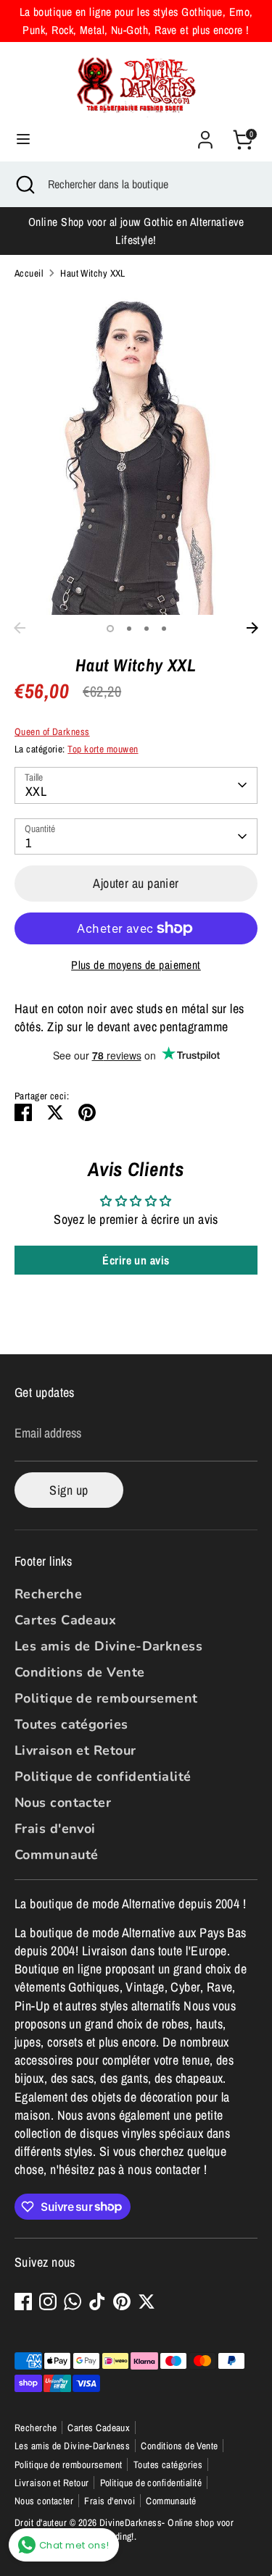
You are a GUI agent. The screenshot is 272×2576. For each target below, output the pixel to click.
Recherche (48, 1594)
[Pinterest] (122, 2302)
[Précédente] (20, 628)
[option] (136, 453)
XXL (36, 791)
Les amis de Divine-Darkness (108, 1646)
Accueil (29, 273)
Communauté (57, 1855)
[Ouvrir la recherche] (24, 184)
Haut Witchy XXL (93, 273)
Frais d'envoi (55, 1829)
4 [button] (164, 629)
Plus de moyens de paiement (136, 965)
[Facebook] (23, 2302)
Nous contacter (63, 1803)
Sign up (69, 1490)
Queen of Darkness (52, 731)
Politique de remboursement (106, 1698)
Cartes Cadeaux (65, 1620)
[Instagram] (48, 2302)
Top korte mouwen (103, 749)
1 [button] (110, 629)
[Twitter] (147, 2302)
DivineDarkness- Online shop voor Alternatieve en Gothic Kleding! (124, 2529)
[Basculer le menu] (23, 139)
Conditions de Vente (80, 1672)
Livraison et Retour (75, 1750)
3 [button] (147, 629)
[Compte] (205, 134)
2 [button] (129, 629)
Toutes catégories (71, 1724)
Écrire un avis (136, 1260)
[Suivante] (252, 628)
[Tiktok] (97, 2302)
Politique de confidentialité (103, 1776)
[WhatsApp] (73, 2302)
